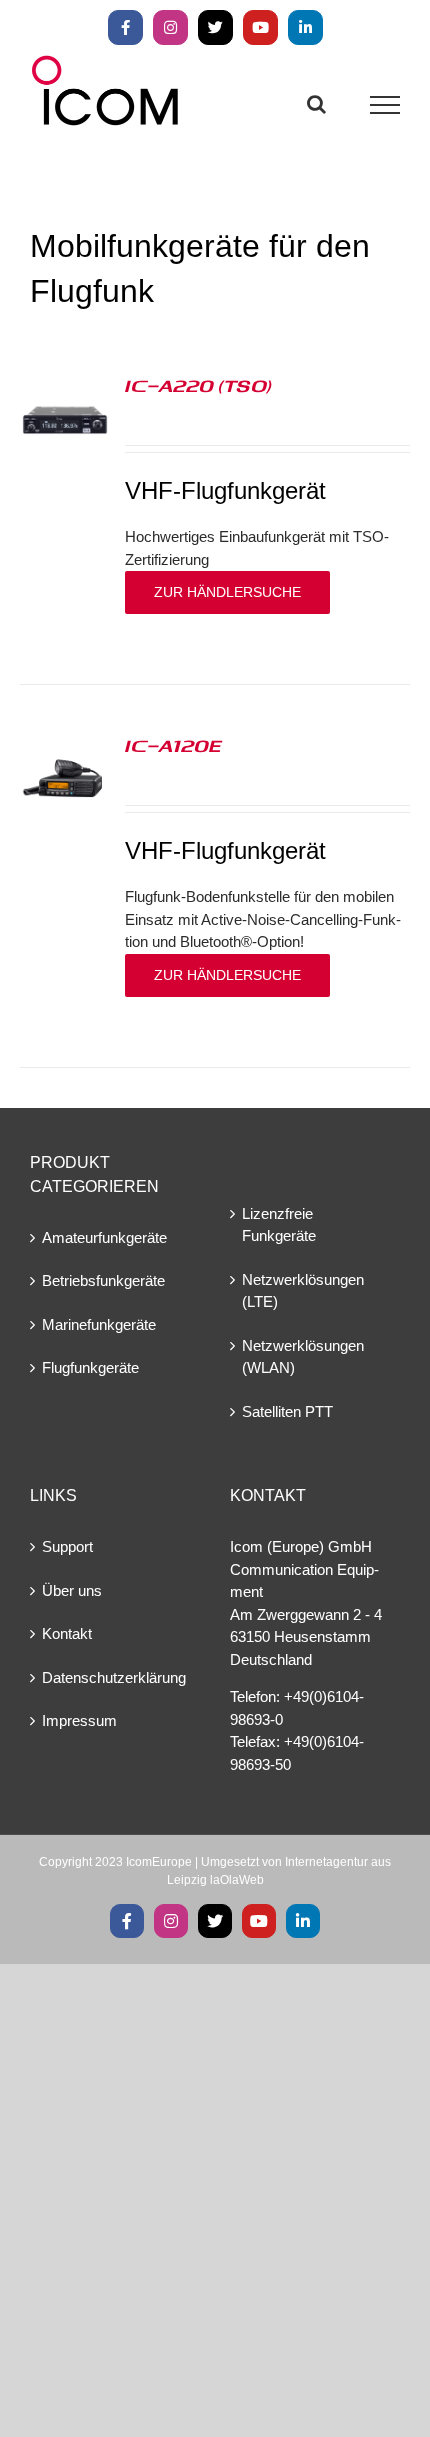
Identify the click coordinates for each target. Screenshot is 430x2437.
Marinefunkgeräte (99, 1324)
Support (67, 1546)
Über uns (72, 1590)
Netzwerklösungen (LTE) (303, 1291)
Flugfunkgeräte (90, 1367)
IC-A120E (173, 745)
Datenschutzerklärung (114, 1677)
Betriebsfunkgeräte (103, 1280)
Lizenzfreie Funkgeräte (279, 1225)
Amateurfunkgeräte (104, 1237)
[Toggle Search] (316, 104)
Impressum (79, 1720)
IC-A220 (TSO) (198, 385)
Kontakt (67, 1633)
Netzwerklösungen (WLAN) (303, 1357)
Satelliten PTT (287, 1411)
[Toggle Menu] (385, 105)
